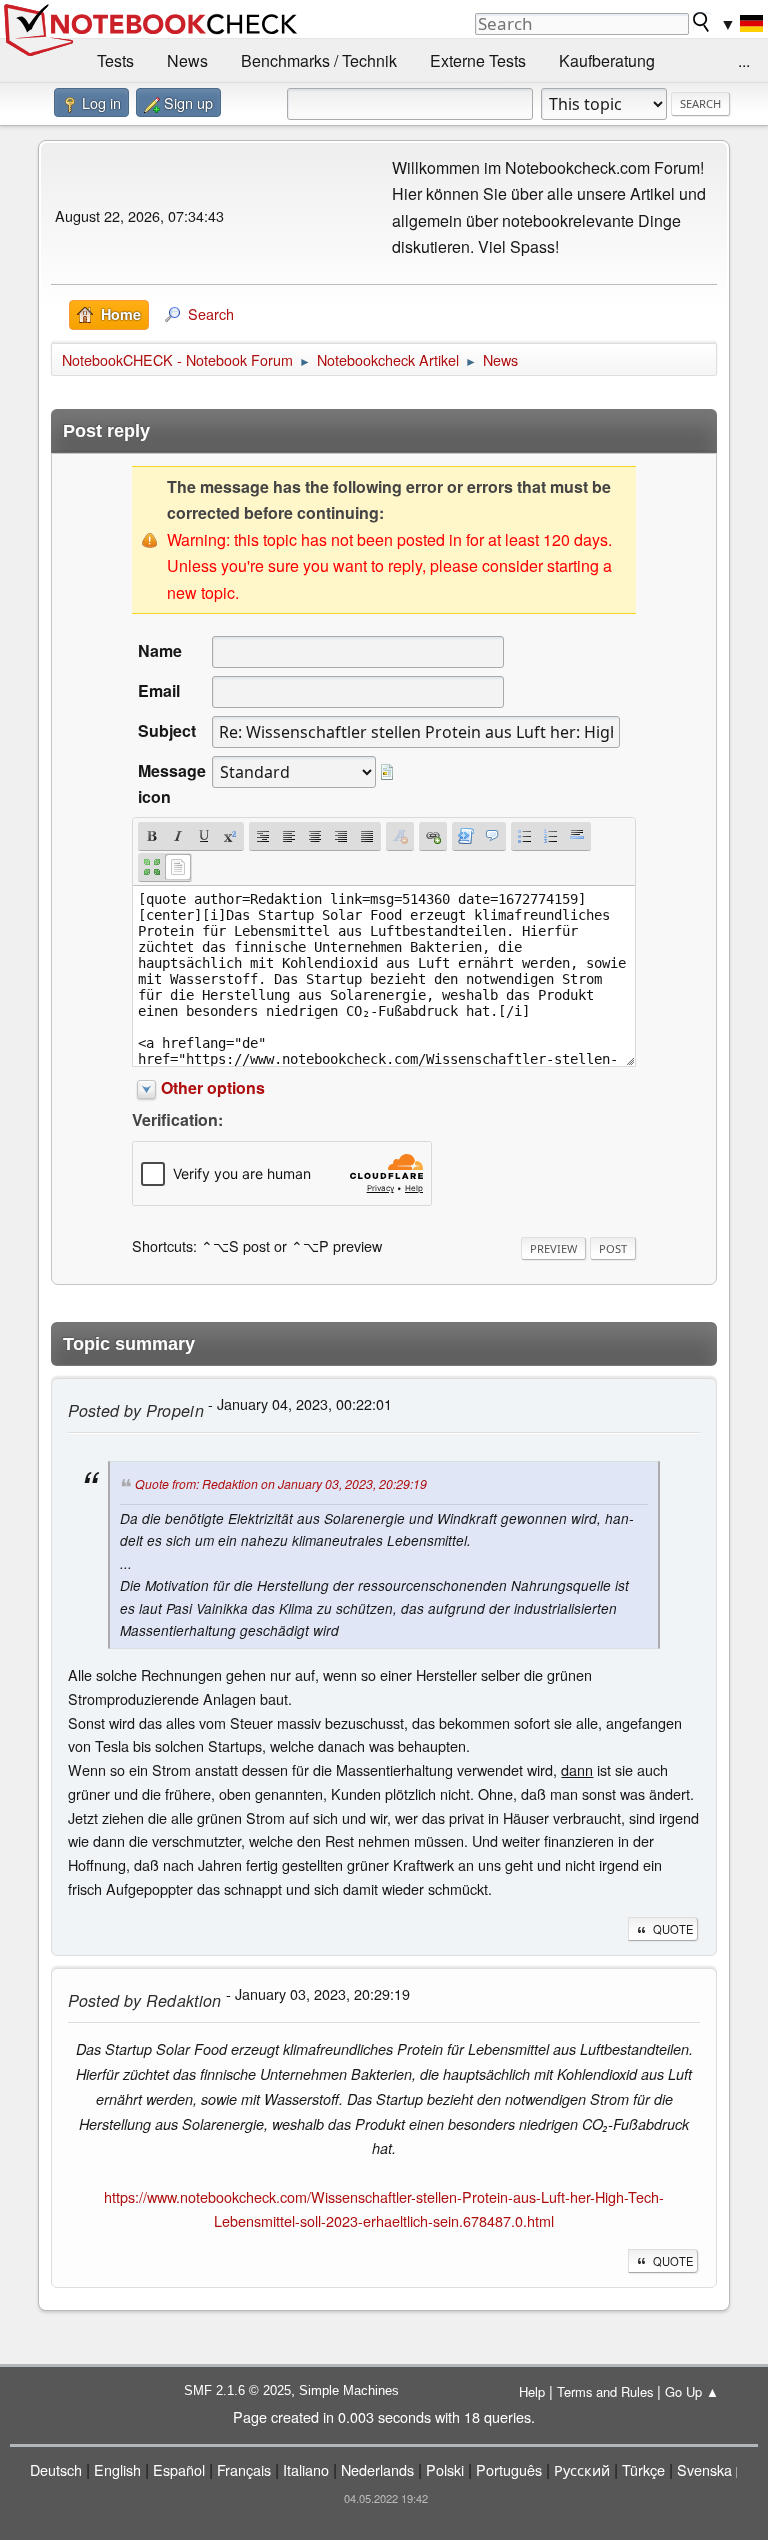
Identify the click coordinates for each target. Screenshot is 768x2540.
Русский (582, 2469)
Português (509, 2469)
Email (159, 690)
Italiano (306, 2469)
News (187, 60)
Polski (445, 2469)
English (117, 2469)
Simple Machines (349, 2390)
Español (179, 2469)
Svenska (704, 2469)
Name (160, 650)
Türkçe (643, 2469)
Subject (167, 730)
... (744, 60)
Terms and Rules (605, 2391)
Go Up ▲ (692, 2391)
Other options (213, 1087)
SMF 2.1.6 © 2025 (237, 2390)
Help (532, 2391)
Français (244, 2469)
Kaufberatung (607, 60)
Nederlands (377, 2469)
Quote (673, 1929)
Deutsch (56, 2469)
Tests (115, 60)
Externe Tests (478, 60)
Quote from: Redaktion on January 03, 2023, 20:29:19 (281, 1483)
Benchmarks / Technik (319, 60)
